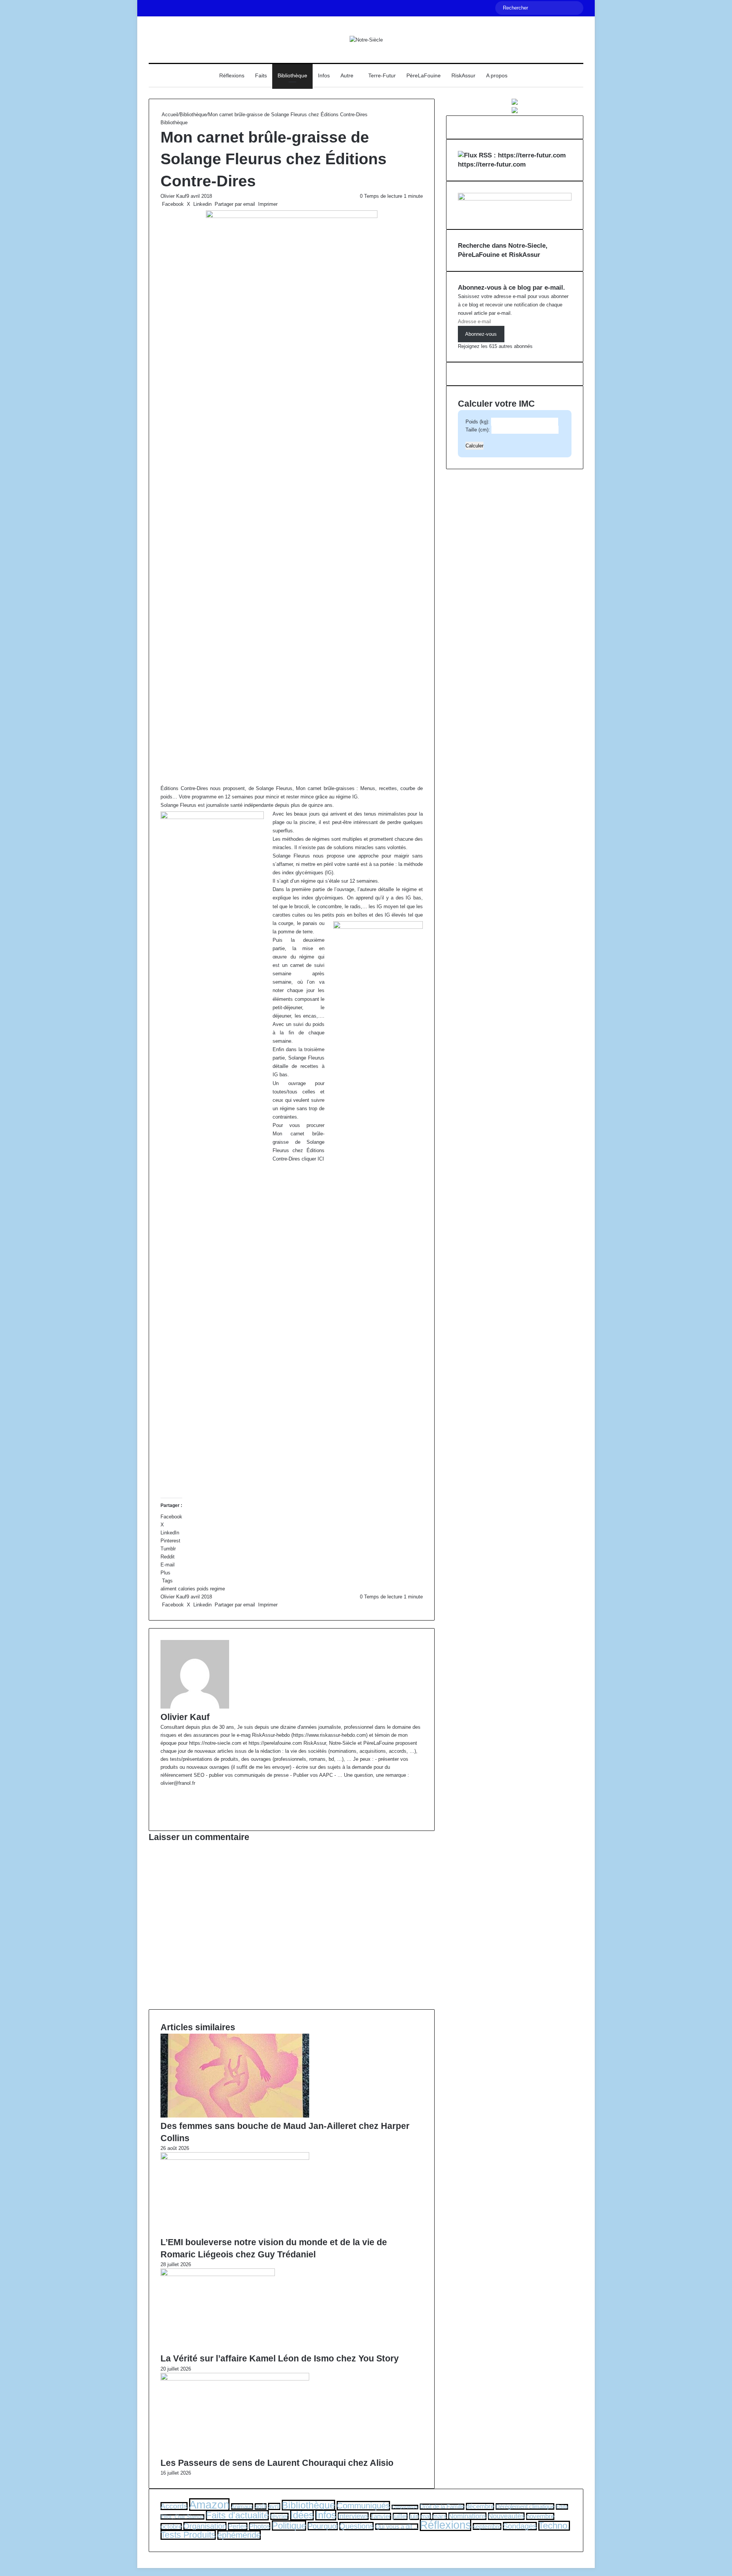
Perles (238, 2526)
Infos (324, 75)
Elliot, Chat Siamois (182, 2517)
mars (440, 2516)
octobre (171, 2527)
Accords (174, 2506)
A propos (497, 75)
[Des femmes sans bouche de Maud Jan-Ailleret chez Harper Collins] (235, 2116)
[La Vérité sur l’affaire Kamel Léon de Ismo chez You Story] (218, 2274)
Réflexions (232, 75)
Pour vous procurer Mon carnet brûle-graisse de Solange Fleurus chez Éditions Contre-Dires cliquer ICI (299, 1142)
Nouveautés (506, 2516)
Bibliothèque (292, 75)
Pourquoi (323, 2526)
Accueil (169, 115)
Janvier (381, 2516)
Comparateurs (405, 2507)
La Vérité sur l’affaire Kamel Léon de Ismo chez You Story (280, 2358)
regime (218, 1589)
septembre (487, 2526)
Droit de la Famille (442, 2507)
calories (187, 1589)
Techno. (554, 2526)
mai (426, 2516)
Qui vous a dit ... (397, 2527)
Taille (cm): (478, 430)
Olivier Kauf (173, 196)
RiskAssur (463, 75)
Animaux (242, 2506)
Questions (356, 2526)
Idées (302, 2515)
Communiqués (363, 2506)
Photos (260, 2526)
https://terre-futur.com (492, 164)
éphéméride (239, 2535)
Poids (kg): (478, 422)
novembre (540, 2516)
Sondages (520, 2526)
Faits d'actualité (237, 2515)
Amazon (209, 2505)
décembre (480, 2506)
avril (274, 2506)
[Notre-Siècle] (366, 40)
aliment (169, 1589)
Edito (562, 2507)
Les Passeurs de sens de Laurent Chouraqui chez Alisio (277, 2463)
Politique (289, 2526)
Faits (261, 75)
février (279, 2516)
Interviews (353, 2516)
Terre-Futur (382, 75)
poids (203, 1589)
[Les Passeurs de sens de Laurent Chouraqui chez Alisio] (235, 2379)
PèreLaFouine (424, 75)
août (261, 2506)
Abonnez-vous (481, 334)
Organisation (205, 2526)
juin (414, 2516)
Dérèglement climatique (525, 2506)
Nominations (467, 2516)
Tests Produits (188, 2535)
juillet (400, 2516)
